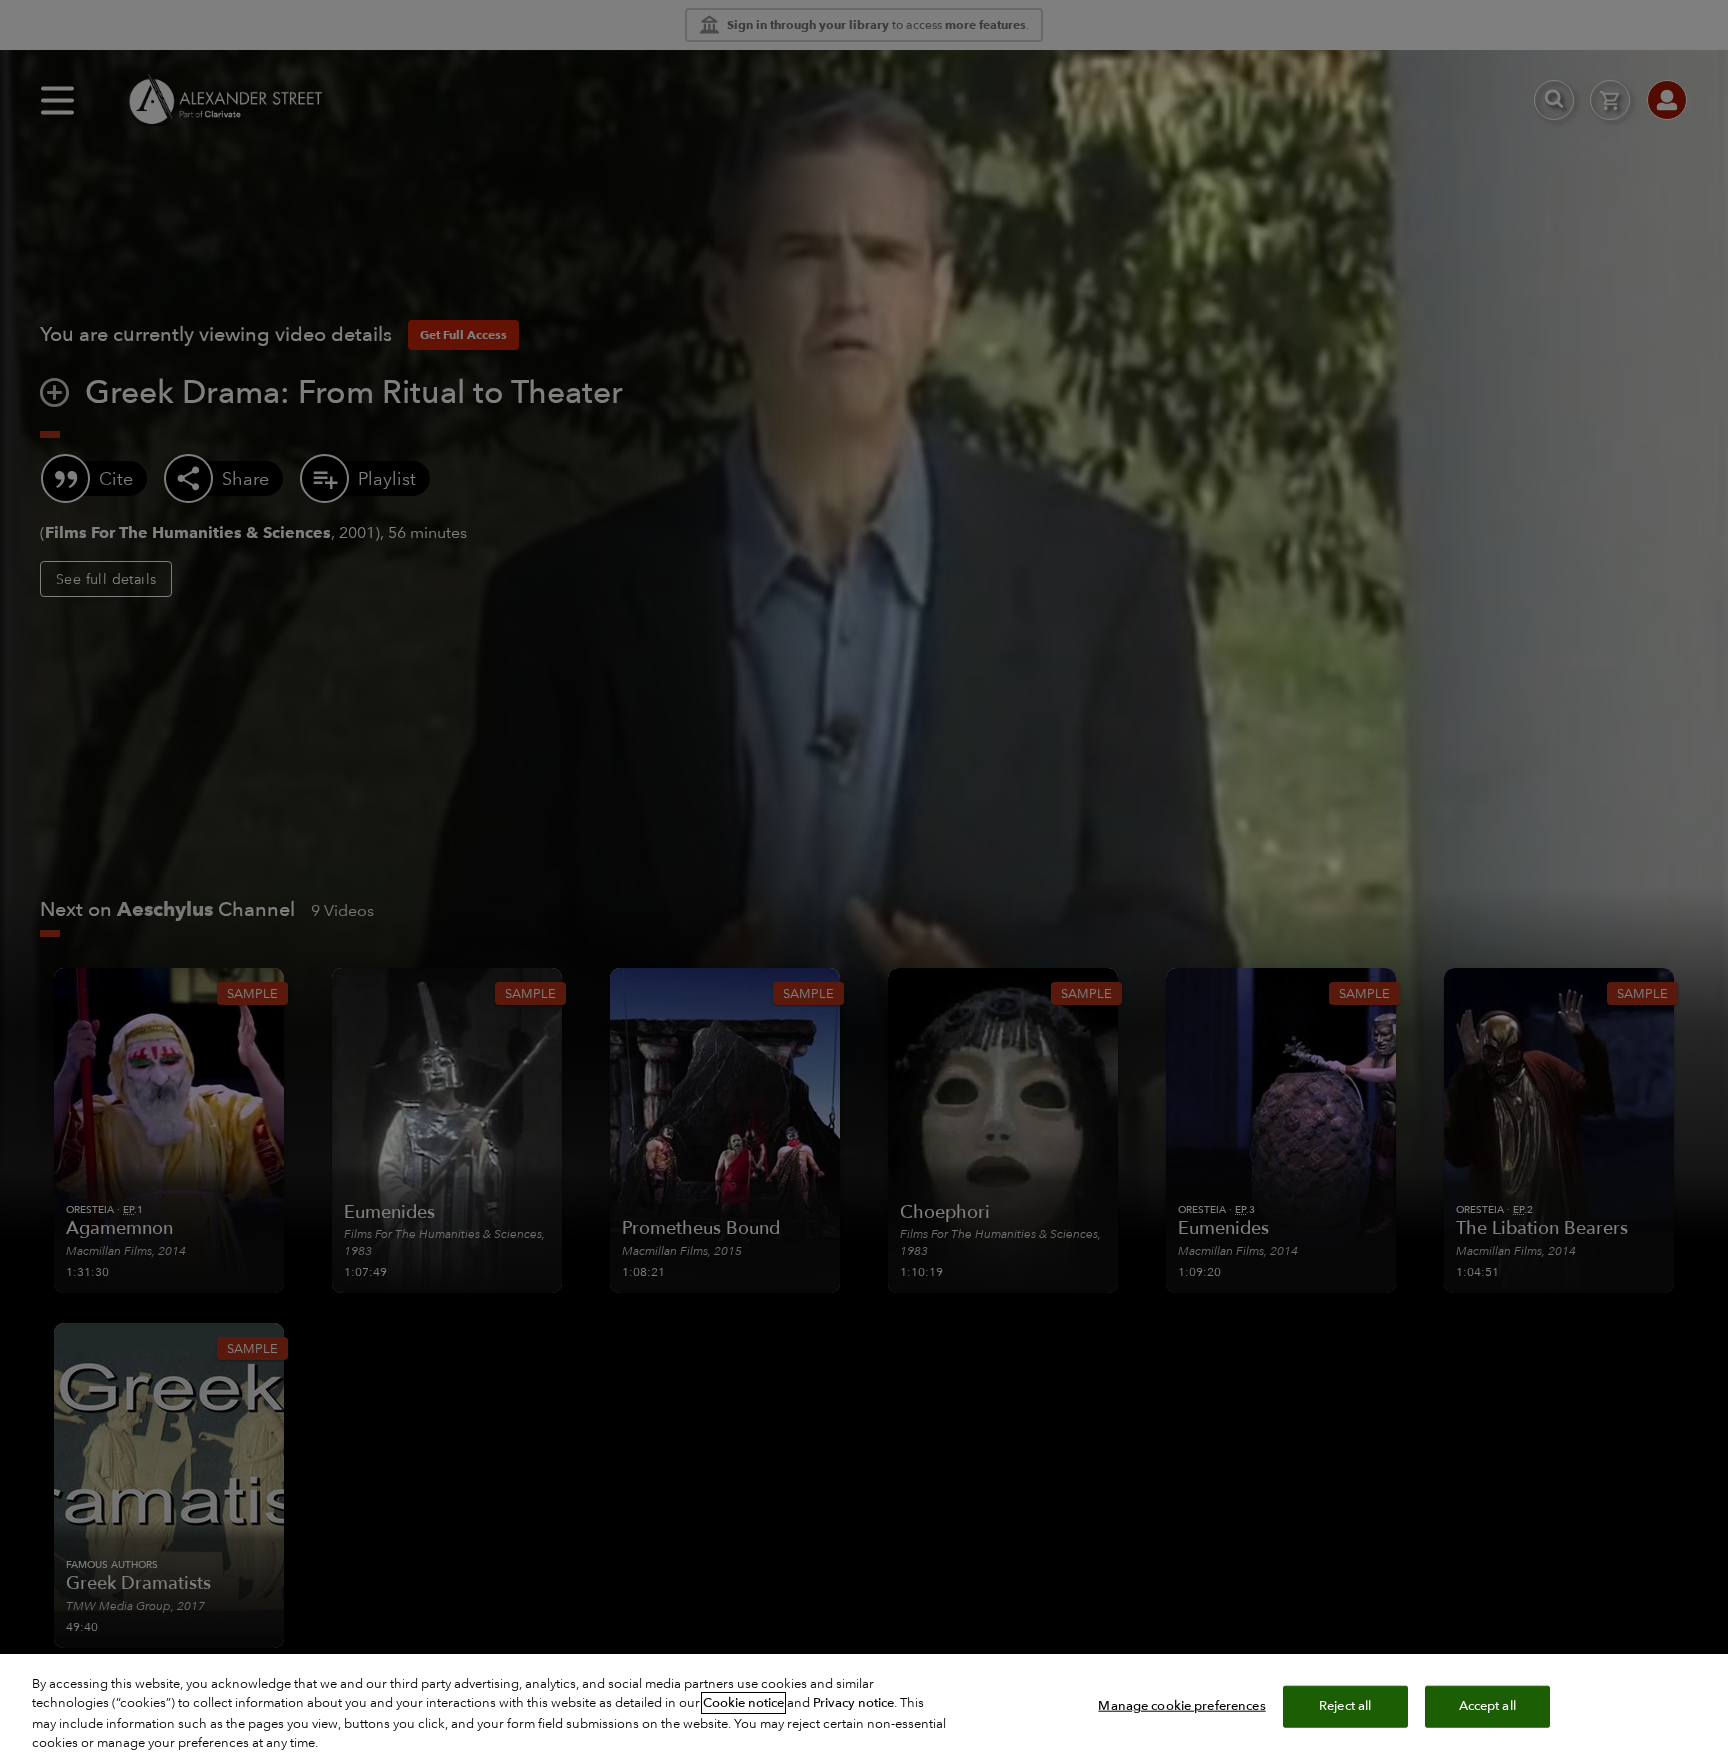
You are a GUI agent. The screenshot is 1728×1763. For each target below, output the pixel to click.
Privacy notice (853, 1703)
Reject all (1345, 1706)
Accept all (1487, 1706)
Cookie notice (743, 1703)
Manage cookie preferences (1181, 1706)
